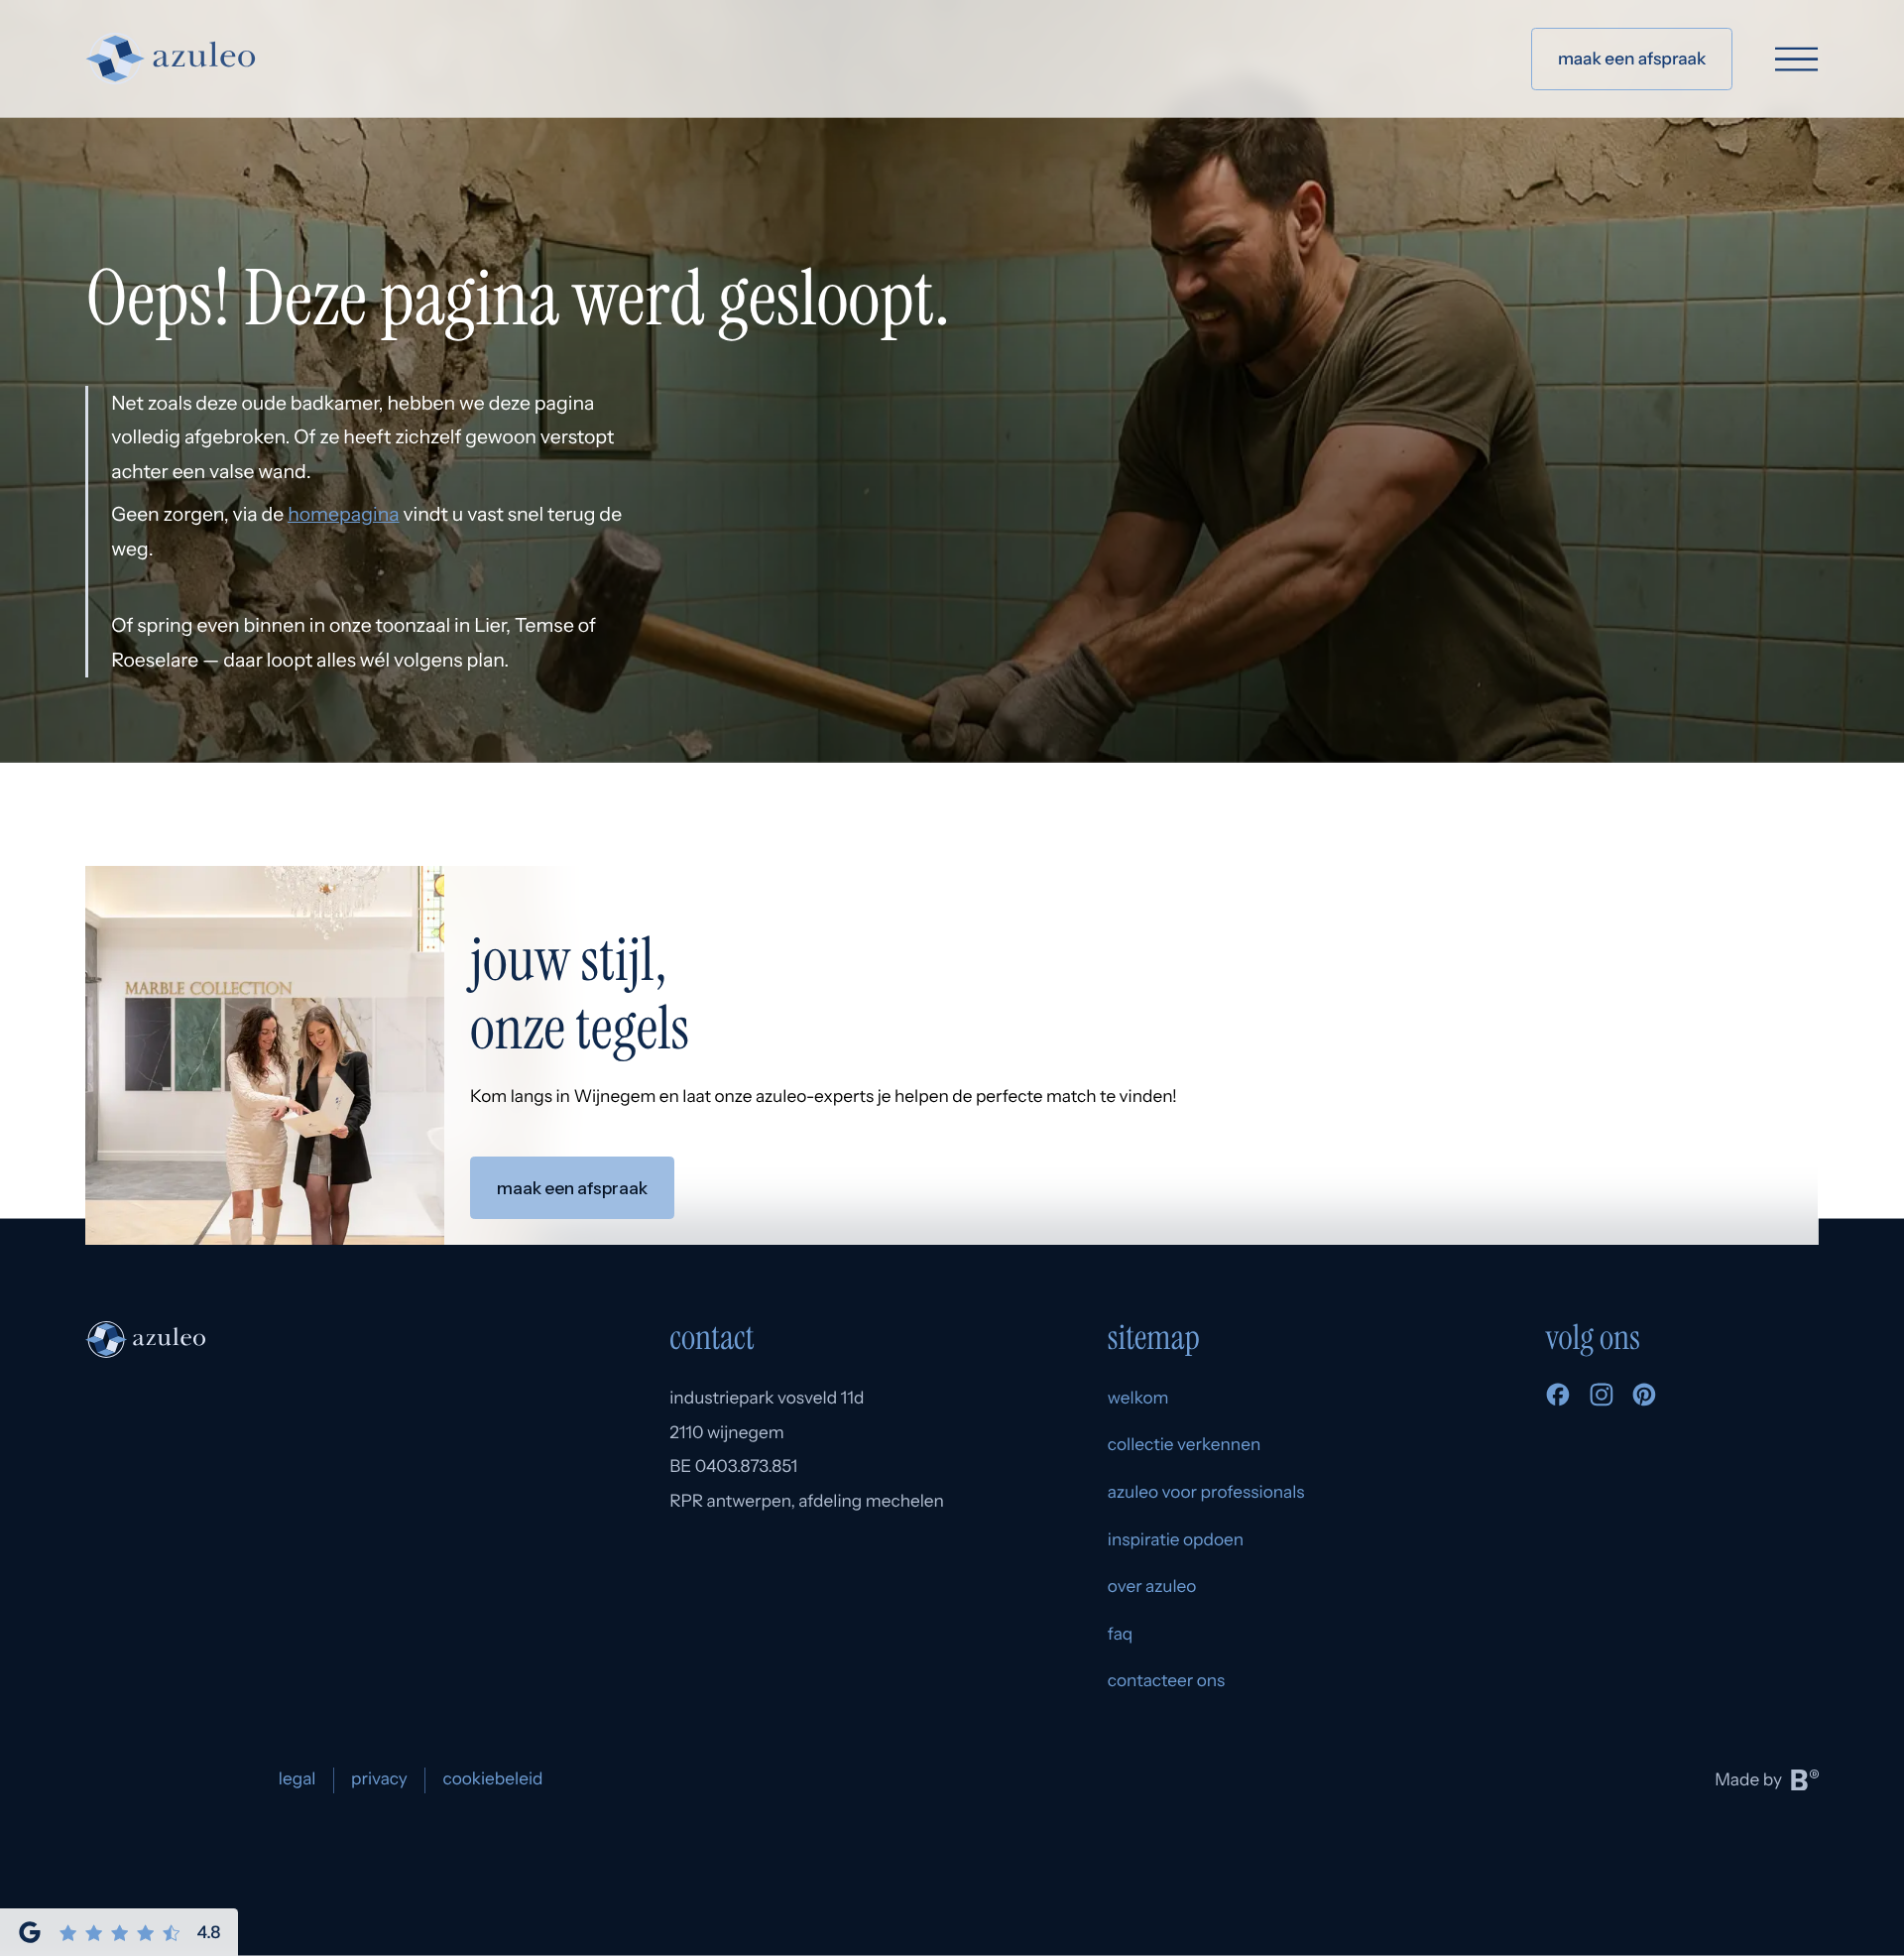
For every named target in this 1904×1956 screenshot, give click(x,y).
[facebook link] (1558, 1401)
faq (1121, 1634)
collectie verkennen (1185, 1445)
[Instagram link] (1602, 1401)
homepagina (343, 514)
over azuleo (1152, 1587)
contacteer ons (1167, 1681)
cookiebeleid (492, 1779)
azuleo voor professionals (1206, 1492)
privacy (379, 1779)
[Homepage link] (171, 59)
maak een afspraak (1632, 59)
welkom (1138, 1398)
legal (297, 1779)
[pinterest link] (1644, 1401)
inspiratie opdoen (1176, 1540)
